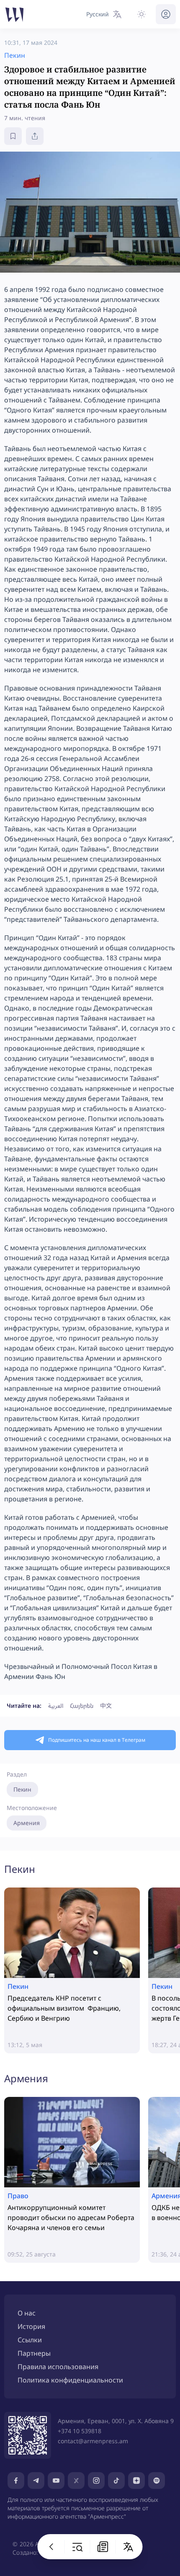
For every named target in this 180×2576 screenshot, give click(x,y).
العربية (56, 1706)
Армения (27, 1823)
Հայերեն (82, 1706)
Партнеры (34, 2353)
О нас (27, 2313)
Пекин (22, 1789)
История (31, 2326)
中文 (106, 1706)
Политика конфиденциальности (70, 2380)
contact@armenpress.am (93, 2441)
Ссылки (30, 2340)
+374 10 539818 (80, 2431)
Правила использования (58, 2367)
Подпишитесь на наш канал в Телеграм (97, 1740)
